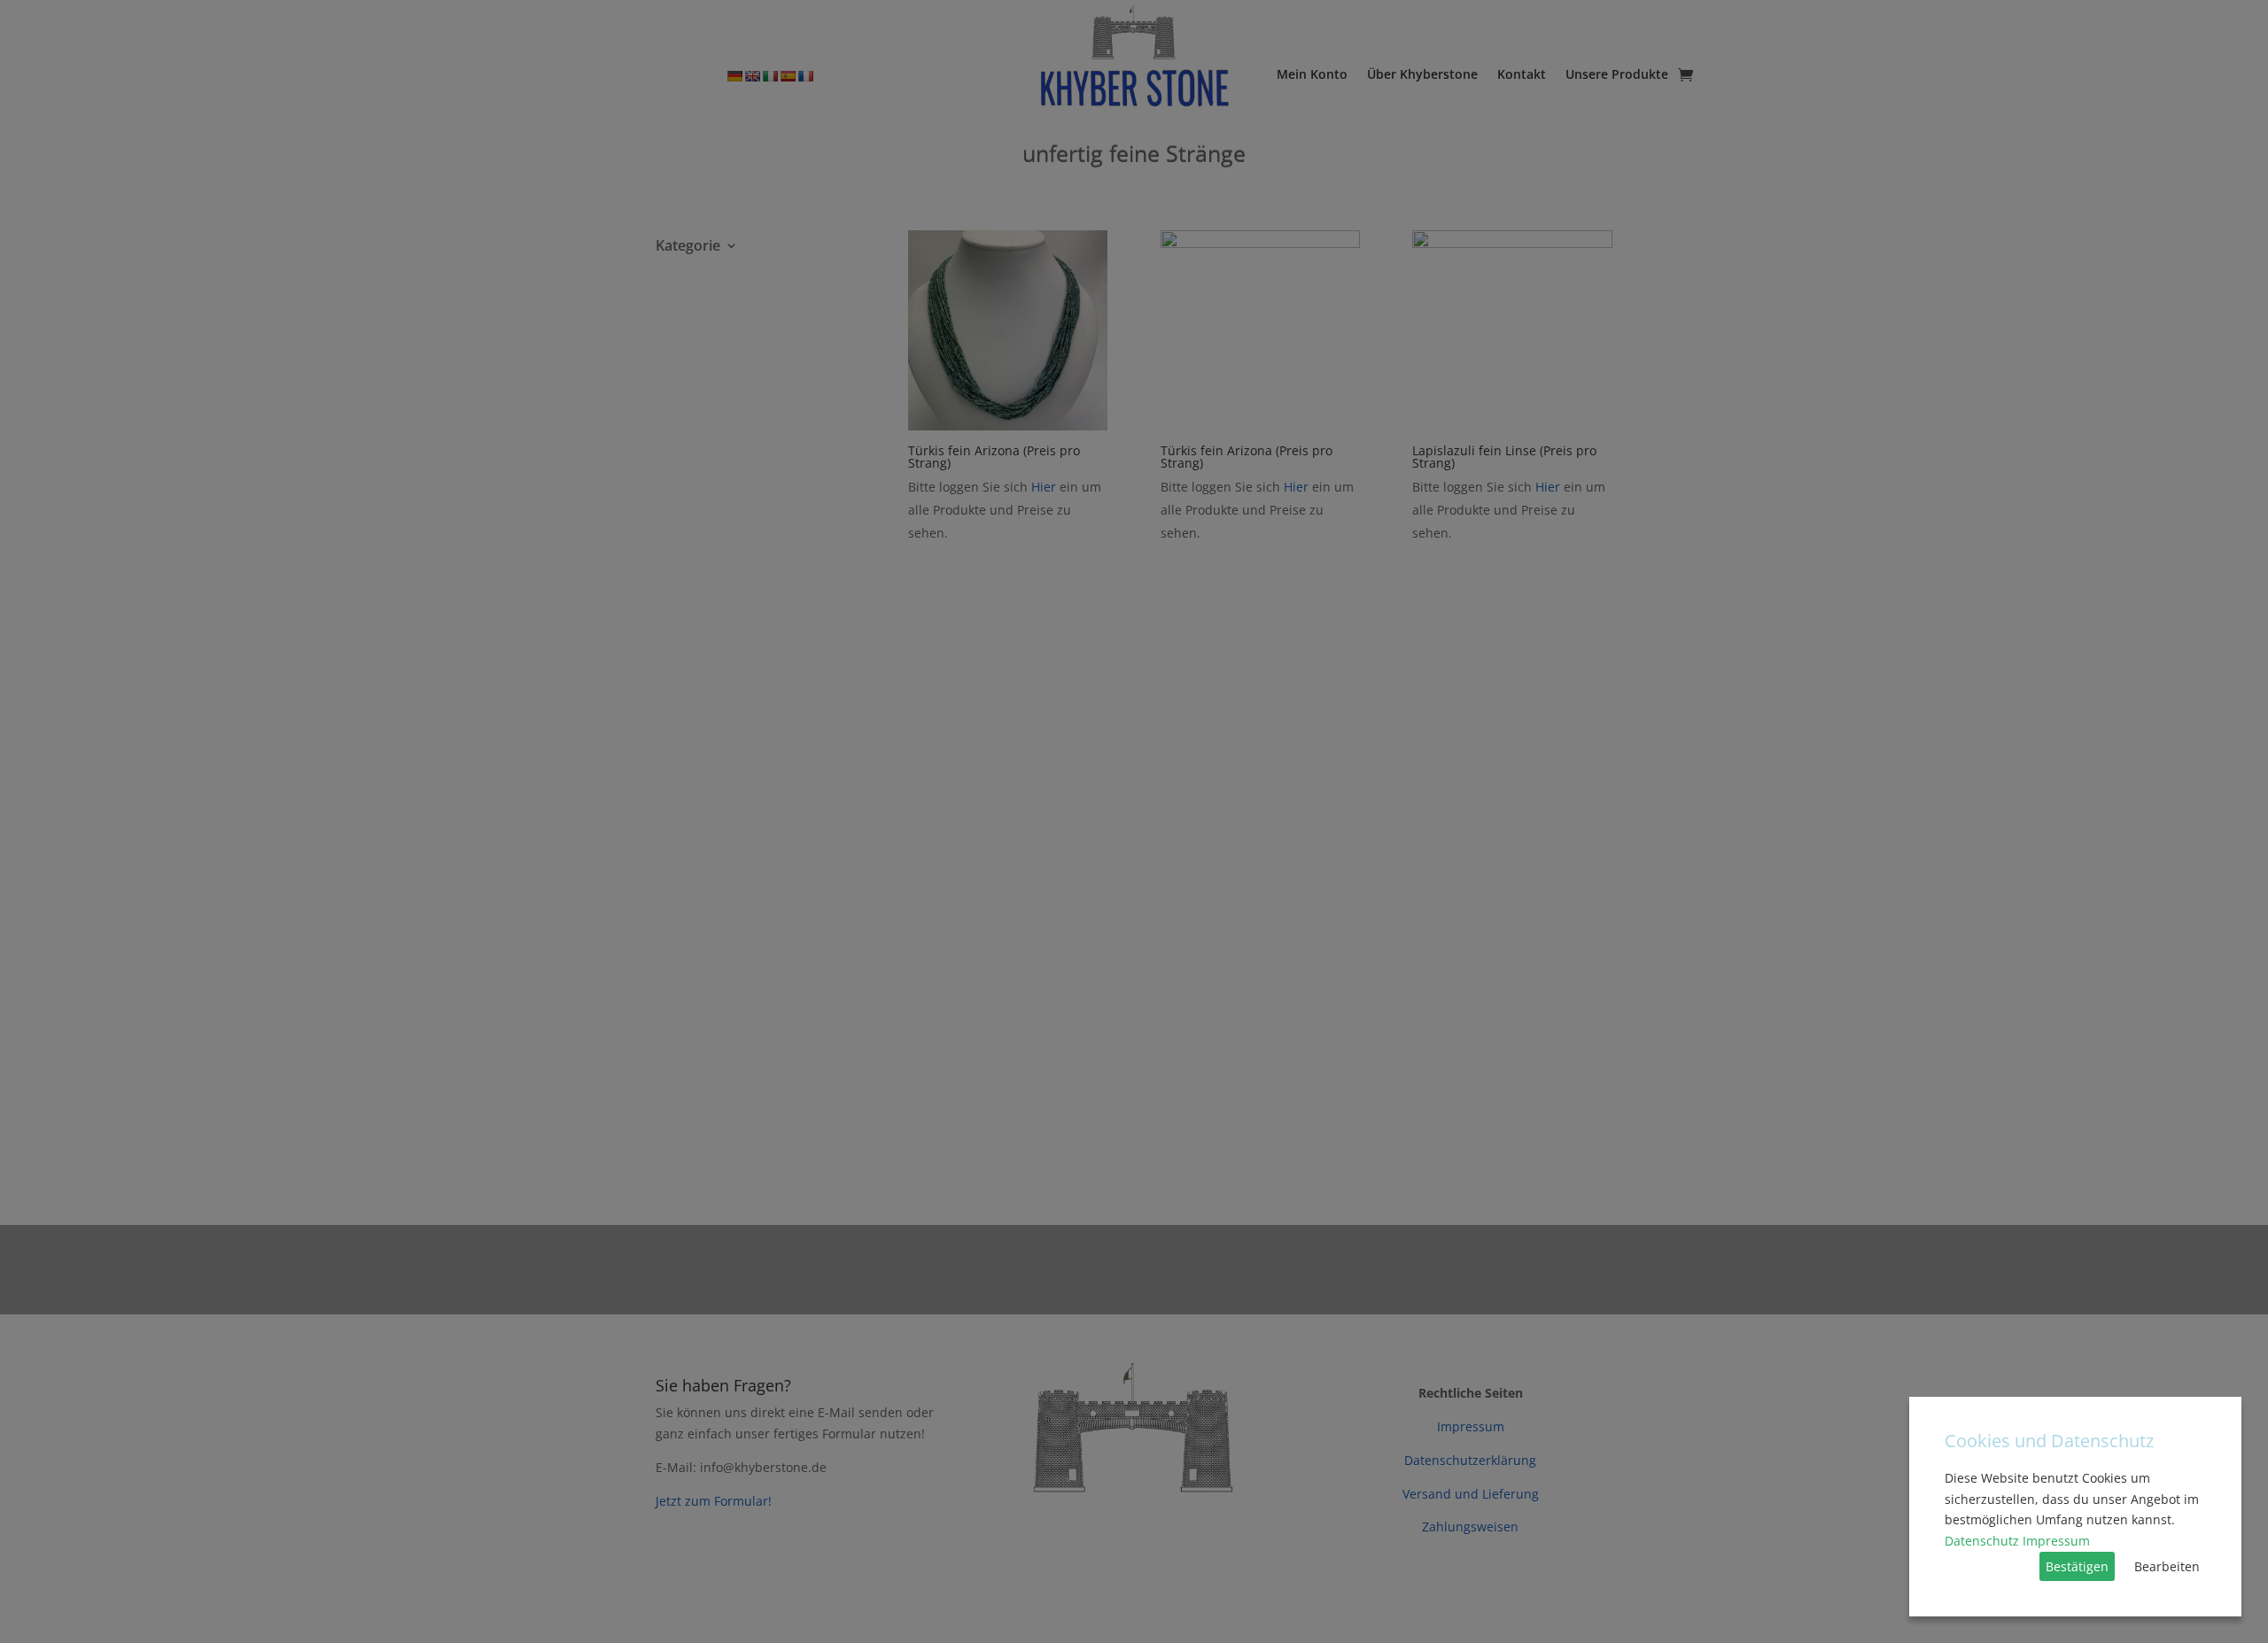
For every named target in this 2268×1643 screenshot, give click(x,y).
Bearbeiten (2167, 1566)
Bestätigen (2077, 1566)
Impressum (2056, 1541)
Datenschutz (1982, 1541)
